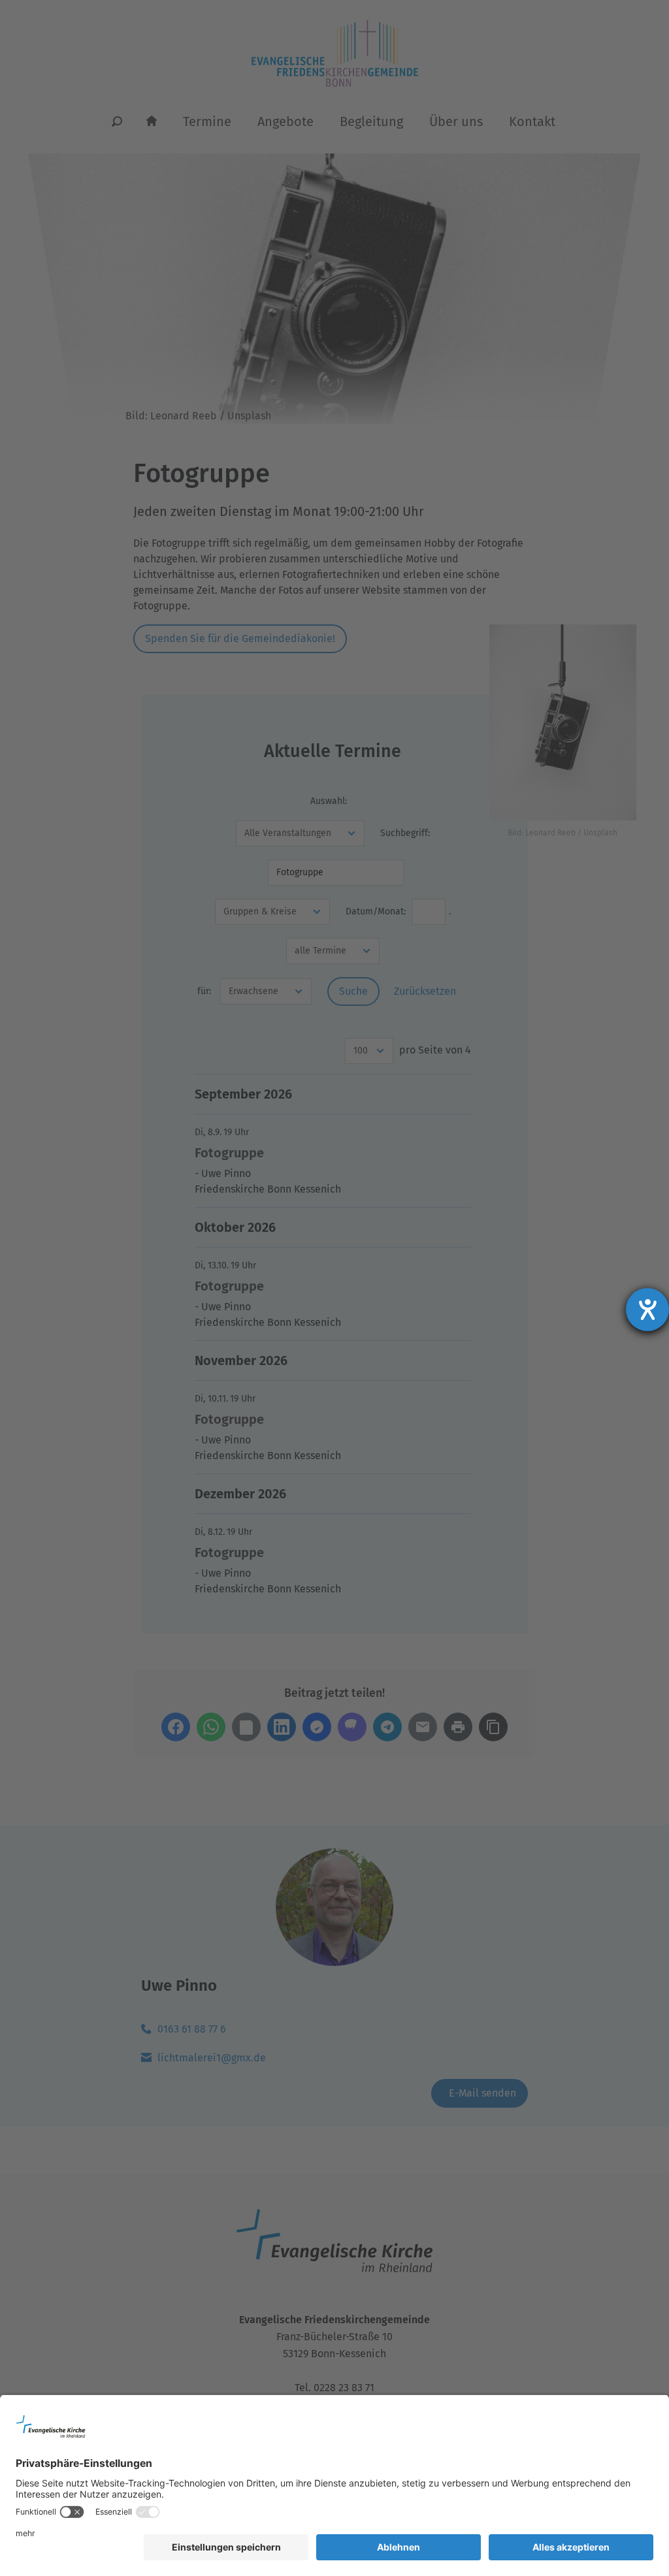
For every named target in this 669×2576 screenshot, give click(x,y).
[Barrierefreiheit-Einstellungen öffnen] (647, 1310)
